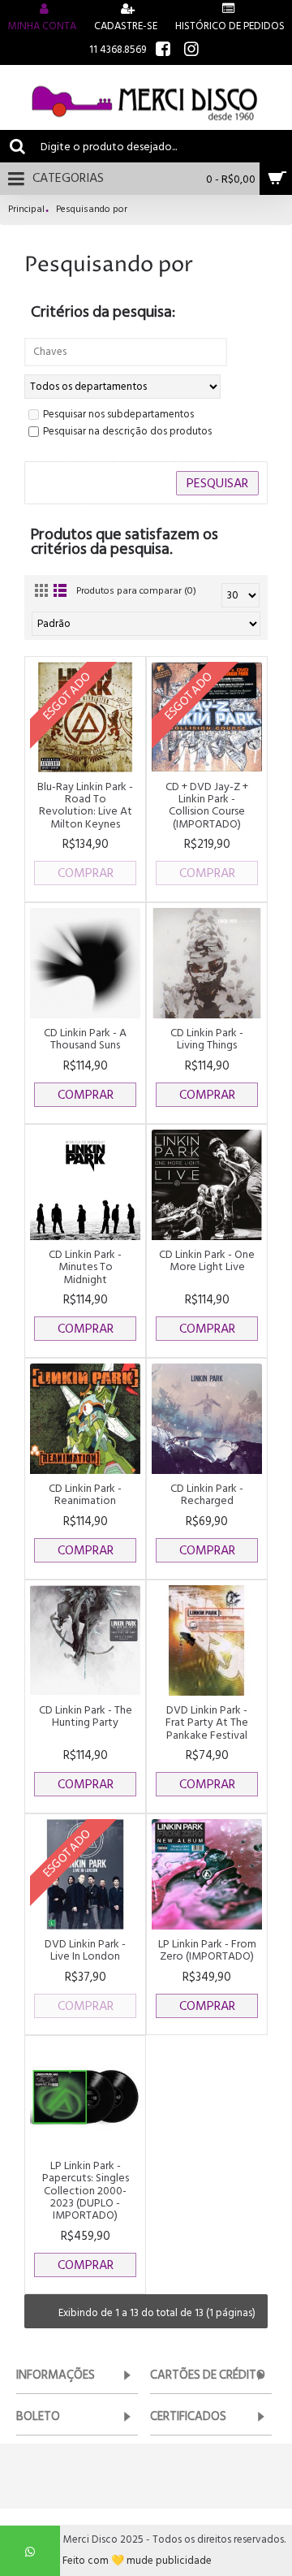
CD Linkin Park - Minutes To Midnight (85, 1267)
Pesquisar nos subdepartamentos (118, 415)
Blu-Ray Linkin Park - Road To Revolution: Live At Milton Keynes (85, 805)
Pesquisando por (92, 210)
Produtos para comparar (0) (136, 591)
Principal (26, 210)
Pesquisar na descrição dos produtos (127, 432)
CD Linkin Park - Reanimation (85, 1494)
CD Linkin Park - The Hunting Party (86, 1716)
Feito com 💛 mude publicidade (137, 2561)
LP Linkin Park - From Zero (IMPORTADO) (207, 1950)
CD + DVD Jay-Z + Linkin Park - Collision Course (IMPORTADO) (207, 805)
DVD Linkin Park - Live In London (85, 1950)
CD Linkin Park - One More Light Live (207, 1260)
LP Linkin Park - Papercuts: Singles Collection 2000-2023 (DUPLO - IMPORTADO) (86, 2191)
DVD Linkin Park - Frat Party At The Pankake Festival (207, 1722)
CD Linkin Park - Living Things (207, 1039)
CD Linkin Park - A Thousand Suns (85, 1039)
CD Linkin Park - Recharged (207, 1494)
